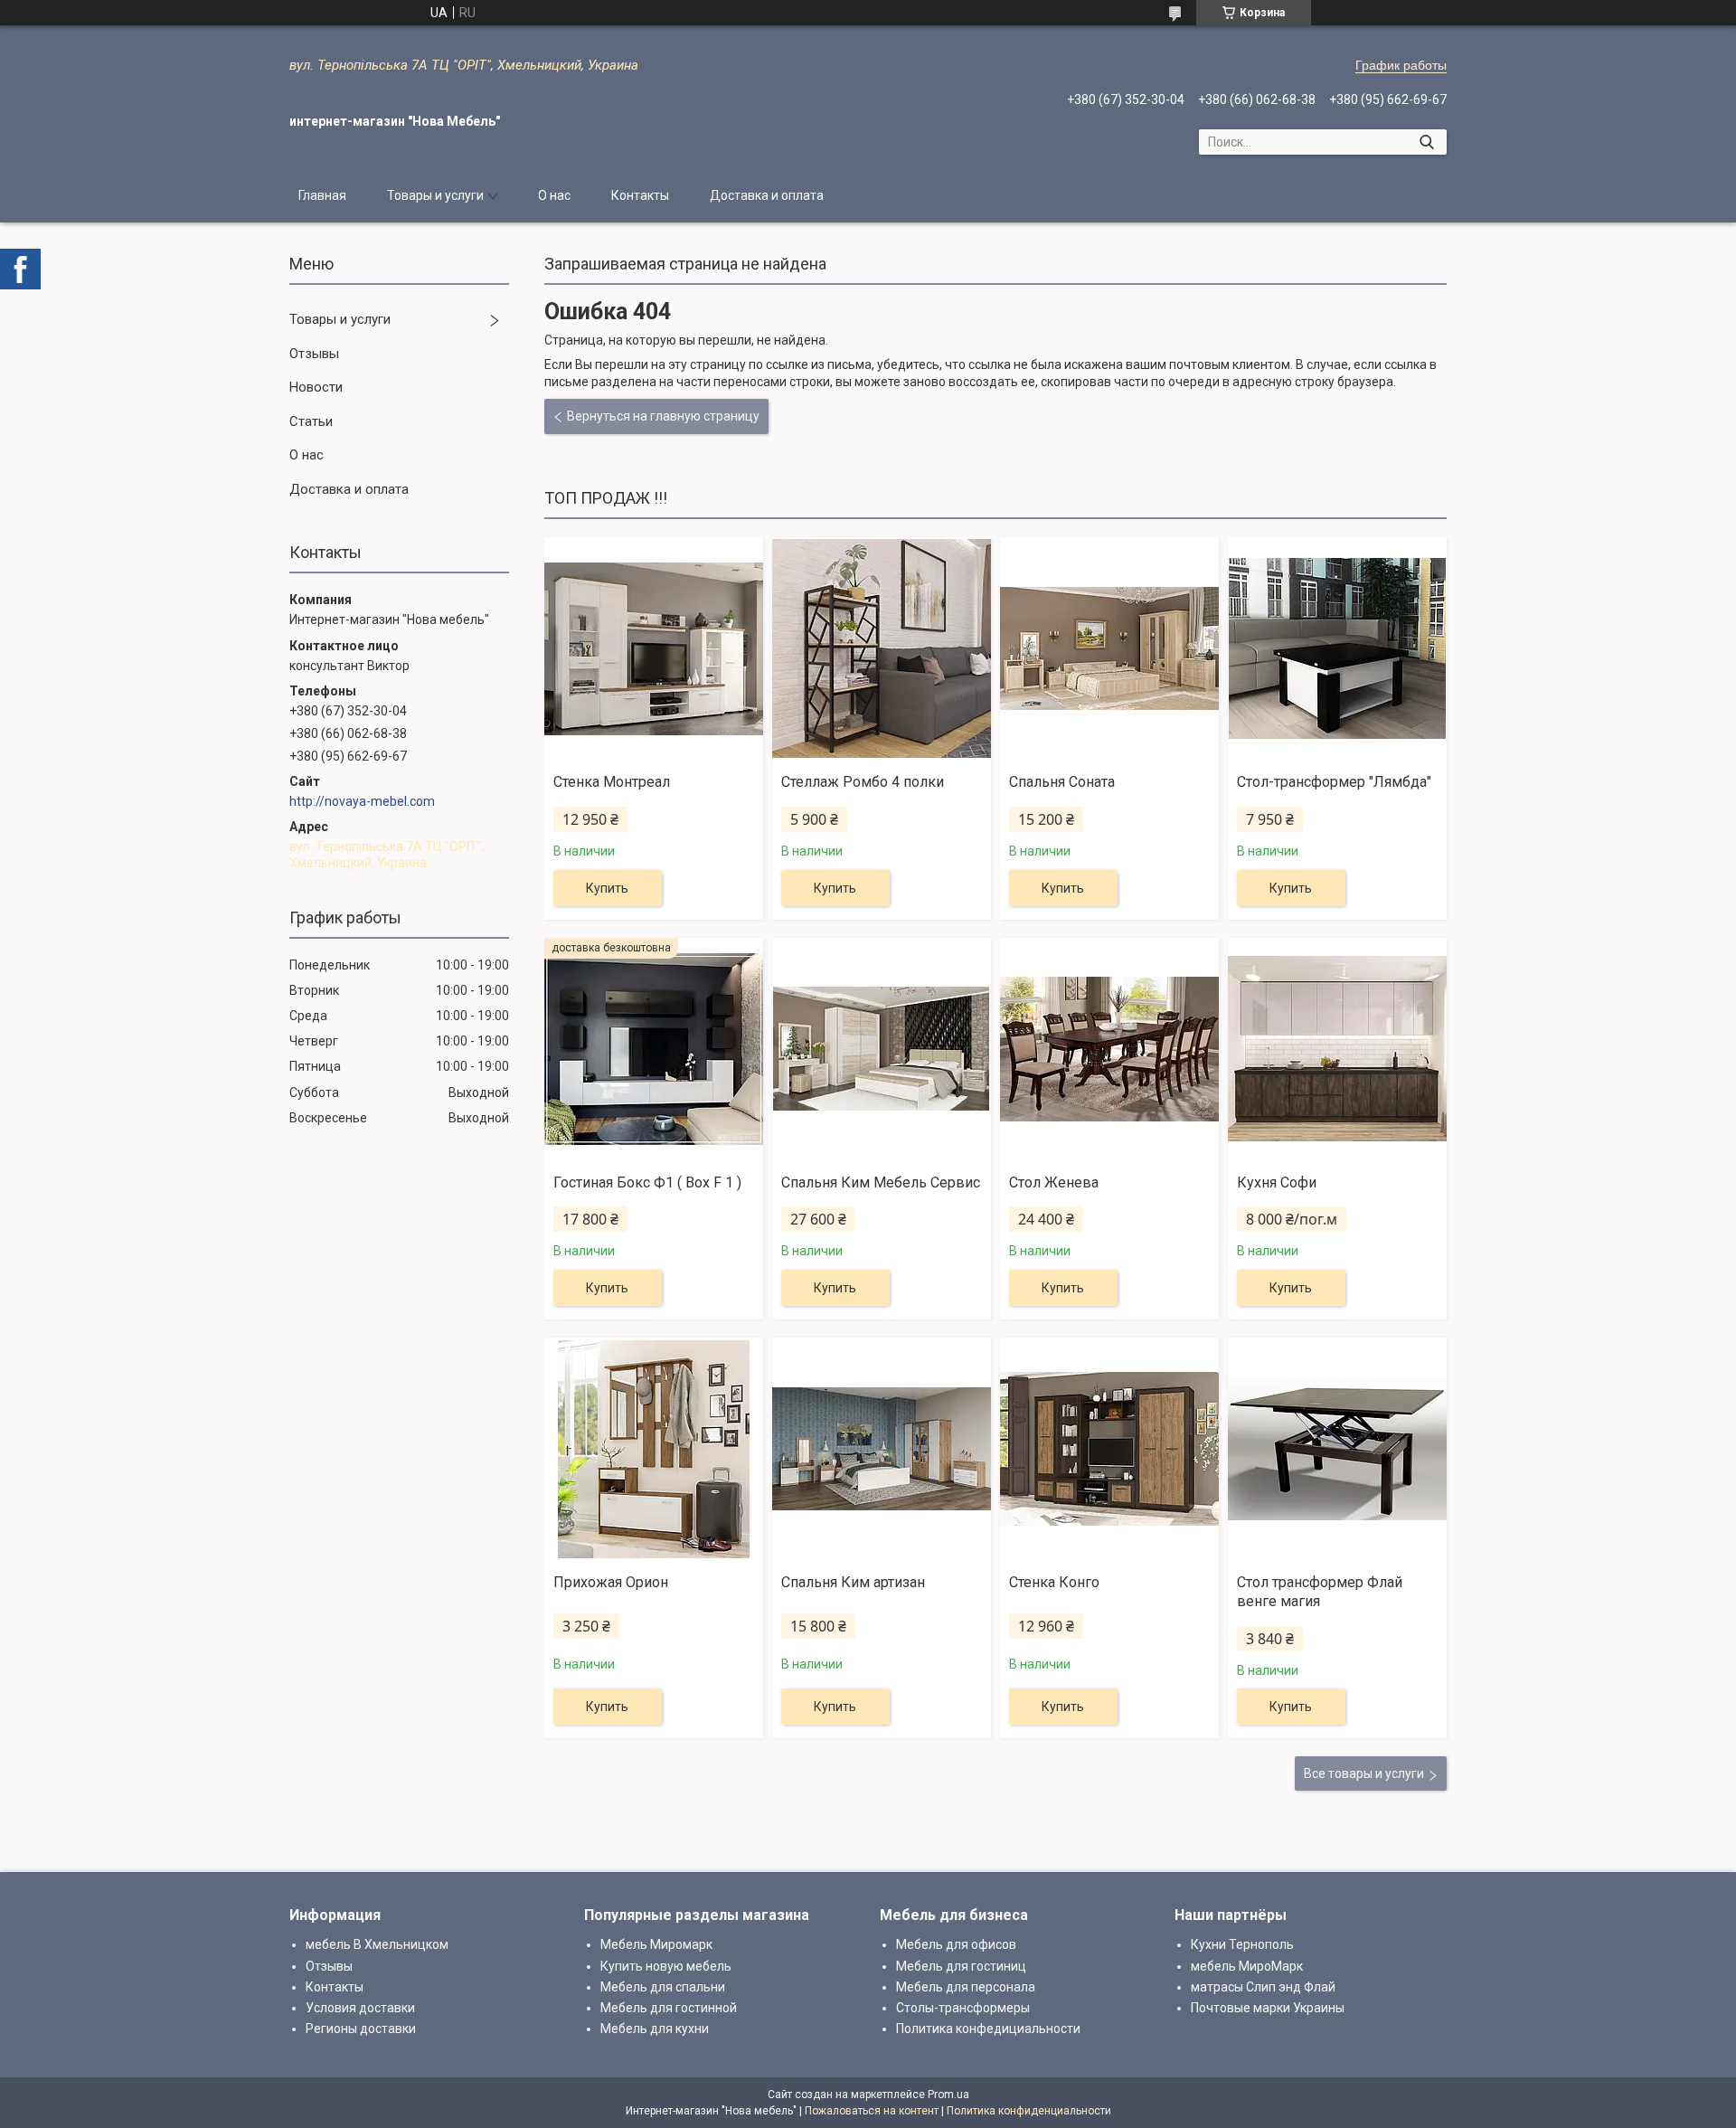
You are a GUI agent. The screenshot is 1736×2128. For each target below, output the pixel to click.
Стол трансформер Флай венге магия (1320, 1592)
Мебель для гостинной (669, 2008)
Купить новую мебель (666, 1966)
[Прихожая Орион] (654, 1449)
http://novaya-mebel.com (362, 801)
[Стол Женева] (1109, 1049)
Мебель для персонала (966, 1987)
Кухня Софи (1277, 1182)
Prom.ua (948, 2095)
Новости (316, 387)
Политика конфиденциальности (1029, 2111)
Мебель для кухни (655, 2029)
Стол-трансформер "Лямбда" (1334, 782)
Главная (322, 195)
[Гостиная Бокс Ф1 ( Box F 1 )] (654, 1049)
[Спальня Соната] (1109, 648)
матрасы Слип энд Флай (1263, 1987)
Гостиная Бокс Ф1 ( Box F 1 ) (647, 1182)
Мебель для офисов (956, 1944)
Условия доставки (360, 2008)
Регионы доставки (361, 2029)
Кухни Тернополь (1242, 1944)
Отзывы (314, 354)
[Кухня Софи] (1337, 1049)
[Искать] (1426, 142)
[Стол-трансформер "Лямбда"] (1337, 648)
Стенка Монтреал (612, 782)
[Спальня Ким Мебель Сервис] (882, 1049)
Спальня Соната (1062, 782)
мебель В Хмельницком (377, 1944)
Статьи (311, 421)
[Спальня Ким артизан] (882, 1449)
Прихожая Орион (611, 1582)
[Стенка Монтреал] (654, 648)
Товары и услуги (435, 195)
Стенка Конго (1054, 1582)
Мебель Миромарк (656, 1944)
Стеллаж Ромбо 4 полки (863, 782)
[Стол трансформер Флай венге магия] (1337, 1449)
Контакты (640, 195)
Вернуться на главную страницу (663, 416)
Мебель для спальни (663, 1987)
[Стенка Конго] (1109, 1449)
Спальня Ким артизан (853, 1582)
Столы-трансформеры (963, 2008)
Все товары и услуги (1364, 1773)
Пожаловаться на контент (872, 2111)
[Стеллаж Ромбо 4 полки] (882, 648)
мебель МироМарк (1247, 1966)
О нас (554, 195)
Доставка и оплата (767, 195)
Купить (607, 888)
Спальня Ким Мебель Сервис (881, 1182)
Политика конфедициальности (988, 2029)
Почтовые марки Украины (1268, 2008)
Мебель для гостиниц (961, 1966)
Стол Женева (1054, 1182)
